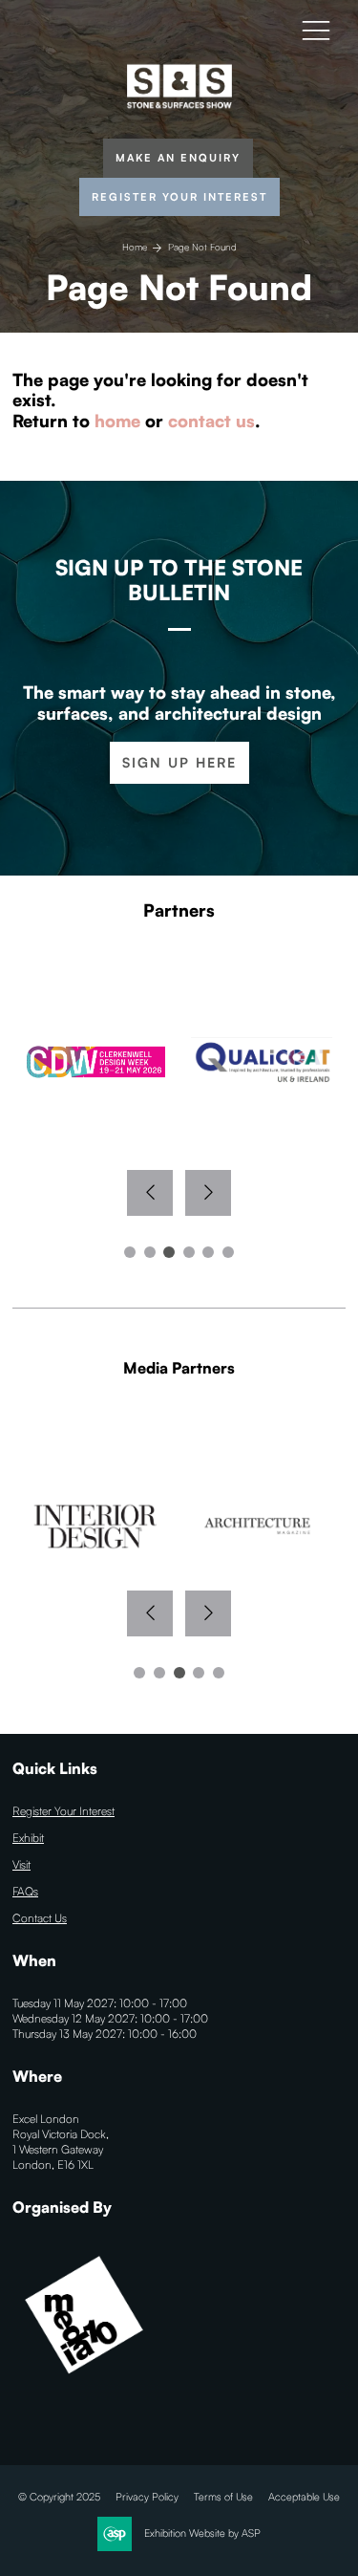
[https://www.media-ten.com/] (84, 2382)
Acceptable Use (304, 2497)
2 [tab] (150, 1252)
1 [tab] (130, 1252)
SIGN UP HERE (179, 762)
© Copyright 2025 (59, 2497)
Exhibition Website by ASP (202, 2533)
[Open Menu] (316, 30)
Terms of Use (223, 2497)
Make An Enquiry (178, 158)
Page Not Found (202, 247)
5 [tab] (208, 1252)
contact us (211, 421)
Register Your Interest (179, 197)
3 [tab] (169, 1252)
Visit (21, 1864)
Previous (150, 1193)
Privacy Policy (147, 2497)
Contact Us (40, 1918)
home (117, 421)
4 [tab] (189, 1252)
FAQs (25, 1891)
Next (208, 1193)
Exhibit (28, 1838)
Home (135, 247)
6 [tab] (228, 1252)
